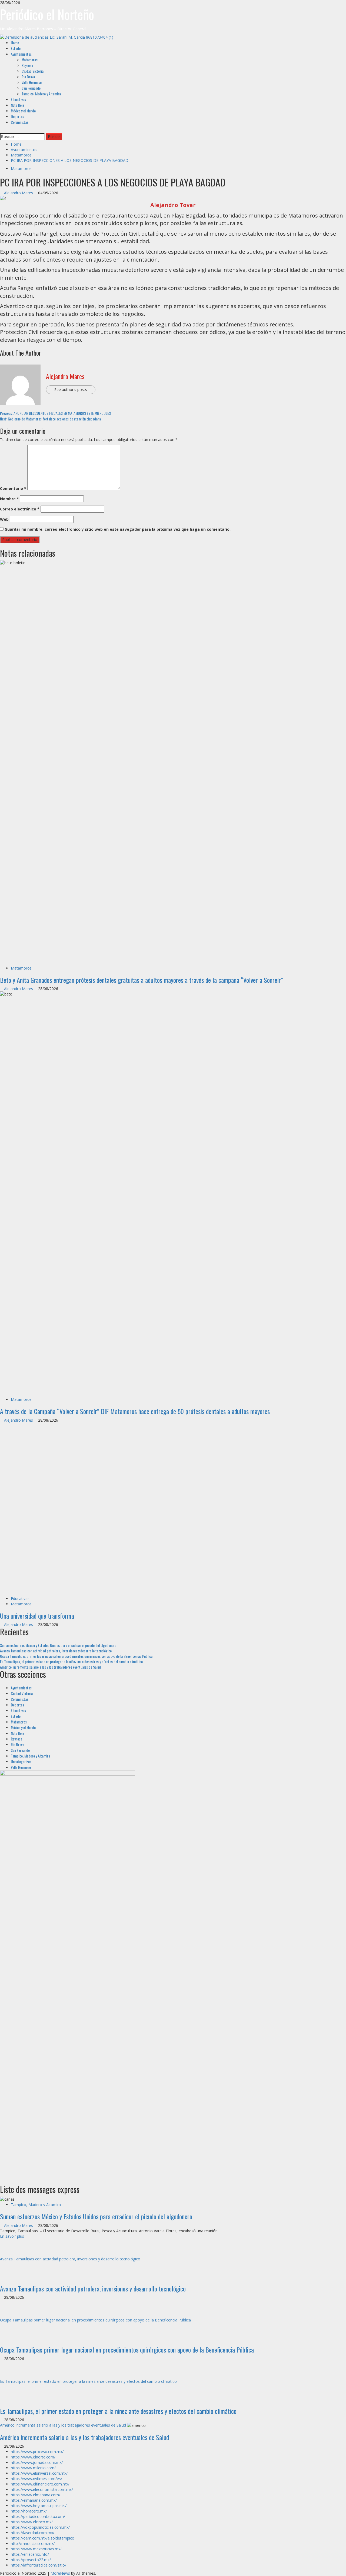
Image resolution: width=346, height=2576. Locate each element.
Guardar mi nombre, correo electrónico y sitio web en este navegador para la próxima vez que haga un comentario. (118, 529)
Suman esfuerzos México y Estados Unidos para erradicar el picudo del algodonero (58, 1878)
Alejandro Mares (19, 193)
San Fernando (31, 88)
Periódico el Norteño (47, 14)
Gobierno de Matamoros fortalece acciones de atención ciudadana (50, 419)
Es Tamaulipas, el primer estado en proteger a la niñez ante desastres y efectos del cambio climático (71, 1894)
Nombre (9, 499)
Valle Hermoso (32, 82)
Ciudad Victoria (33, 71)
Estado (16, 48)
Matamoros (30, 60)
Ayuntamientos (21, 54)
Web (4, 519)
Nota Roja (17, 105)
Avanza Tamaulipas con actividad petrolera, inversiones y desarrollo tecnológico (56, 1883)
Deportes (17, 116)
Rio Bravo (28, 77)
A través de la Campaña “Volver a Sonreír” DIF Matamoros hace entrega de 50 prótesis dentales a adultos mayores (135, 1411)
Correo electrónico (20, 509)
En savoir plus (12, 2469)
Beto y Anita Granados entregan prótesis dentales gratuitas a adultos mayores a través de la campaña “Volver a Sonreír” (142, 980)
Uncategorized (21, 1994)
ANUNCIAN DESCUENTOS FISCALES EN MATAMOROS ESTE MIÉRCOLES (55, 413)
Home (15, 43)
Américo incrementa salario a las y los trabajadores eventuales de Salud (50, 1899)
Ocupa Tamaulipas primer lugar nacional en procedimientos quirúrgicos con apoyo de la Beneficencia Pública (76, 1888)
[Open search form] (1, 130)
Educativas (18, 99)
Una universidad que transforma (37, 1848)
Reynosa (27, 65)
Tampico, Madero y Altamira (41, 94)
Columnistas (20, 122)
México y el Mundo (23, 111)
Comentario (13, 488)
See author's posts (71, 390)
